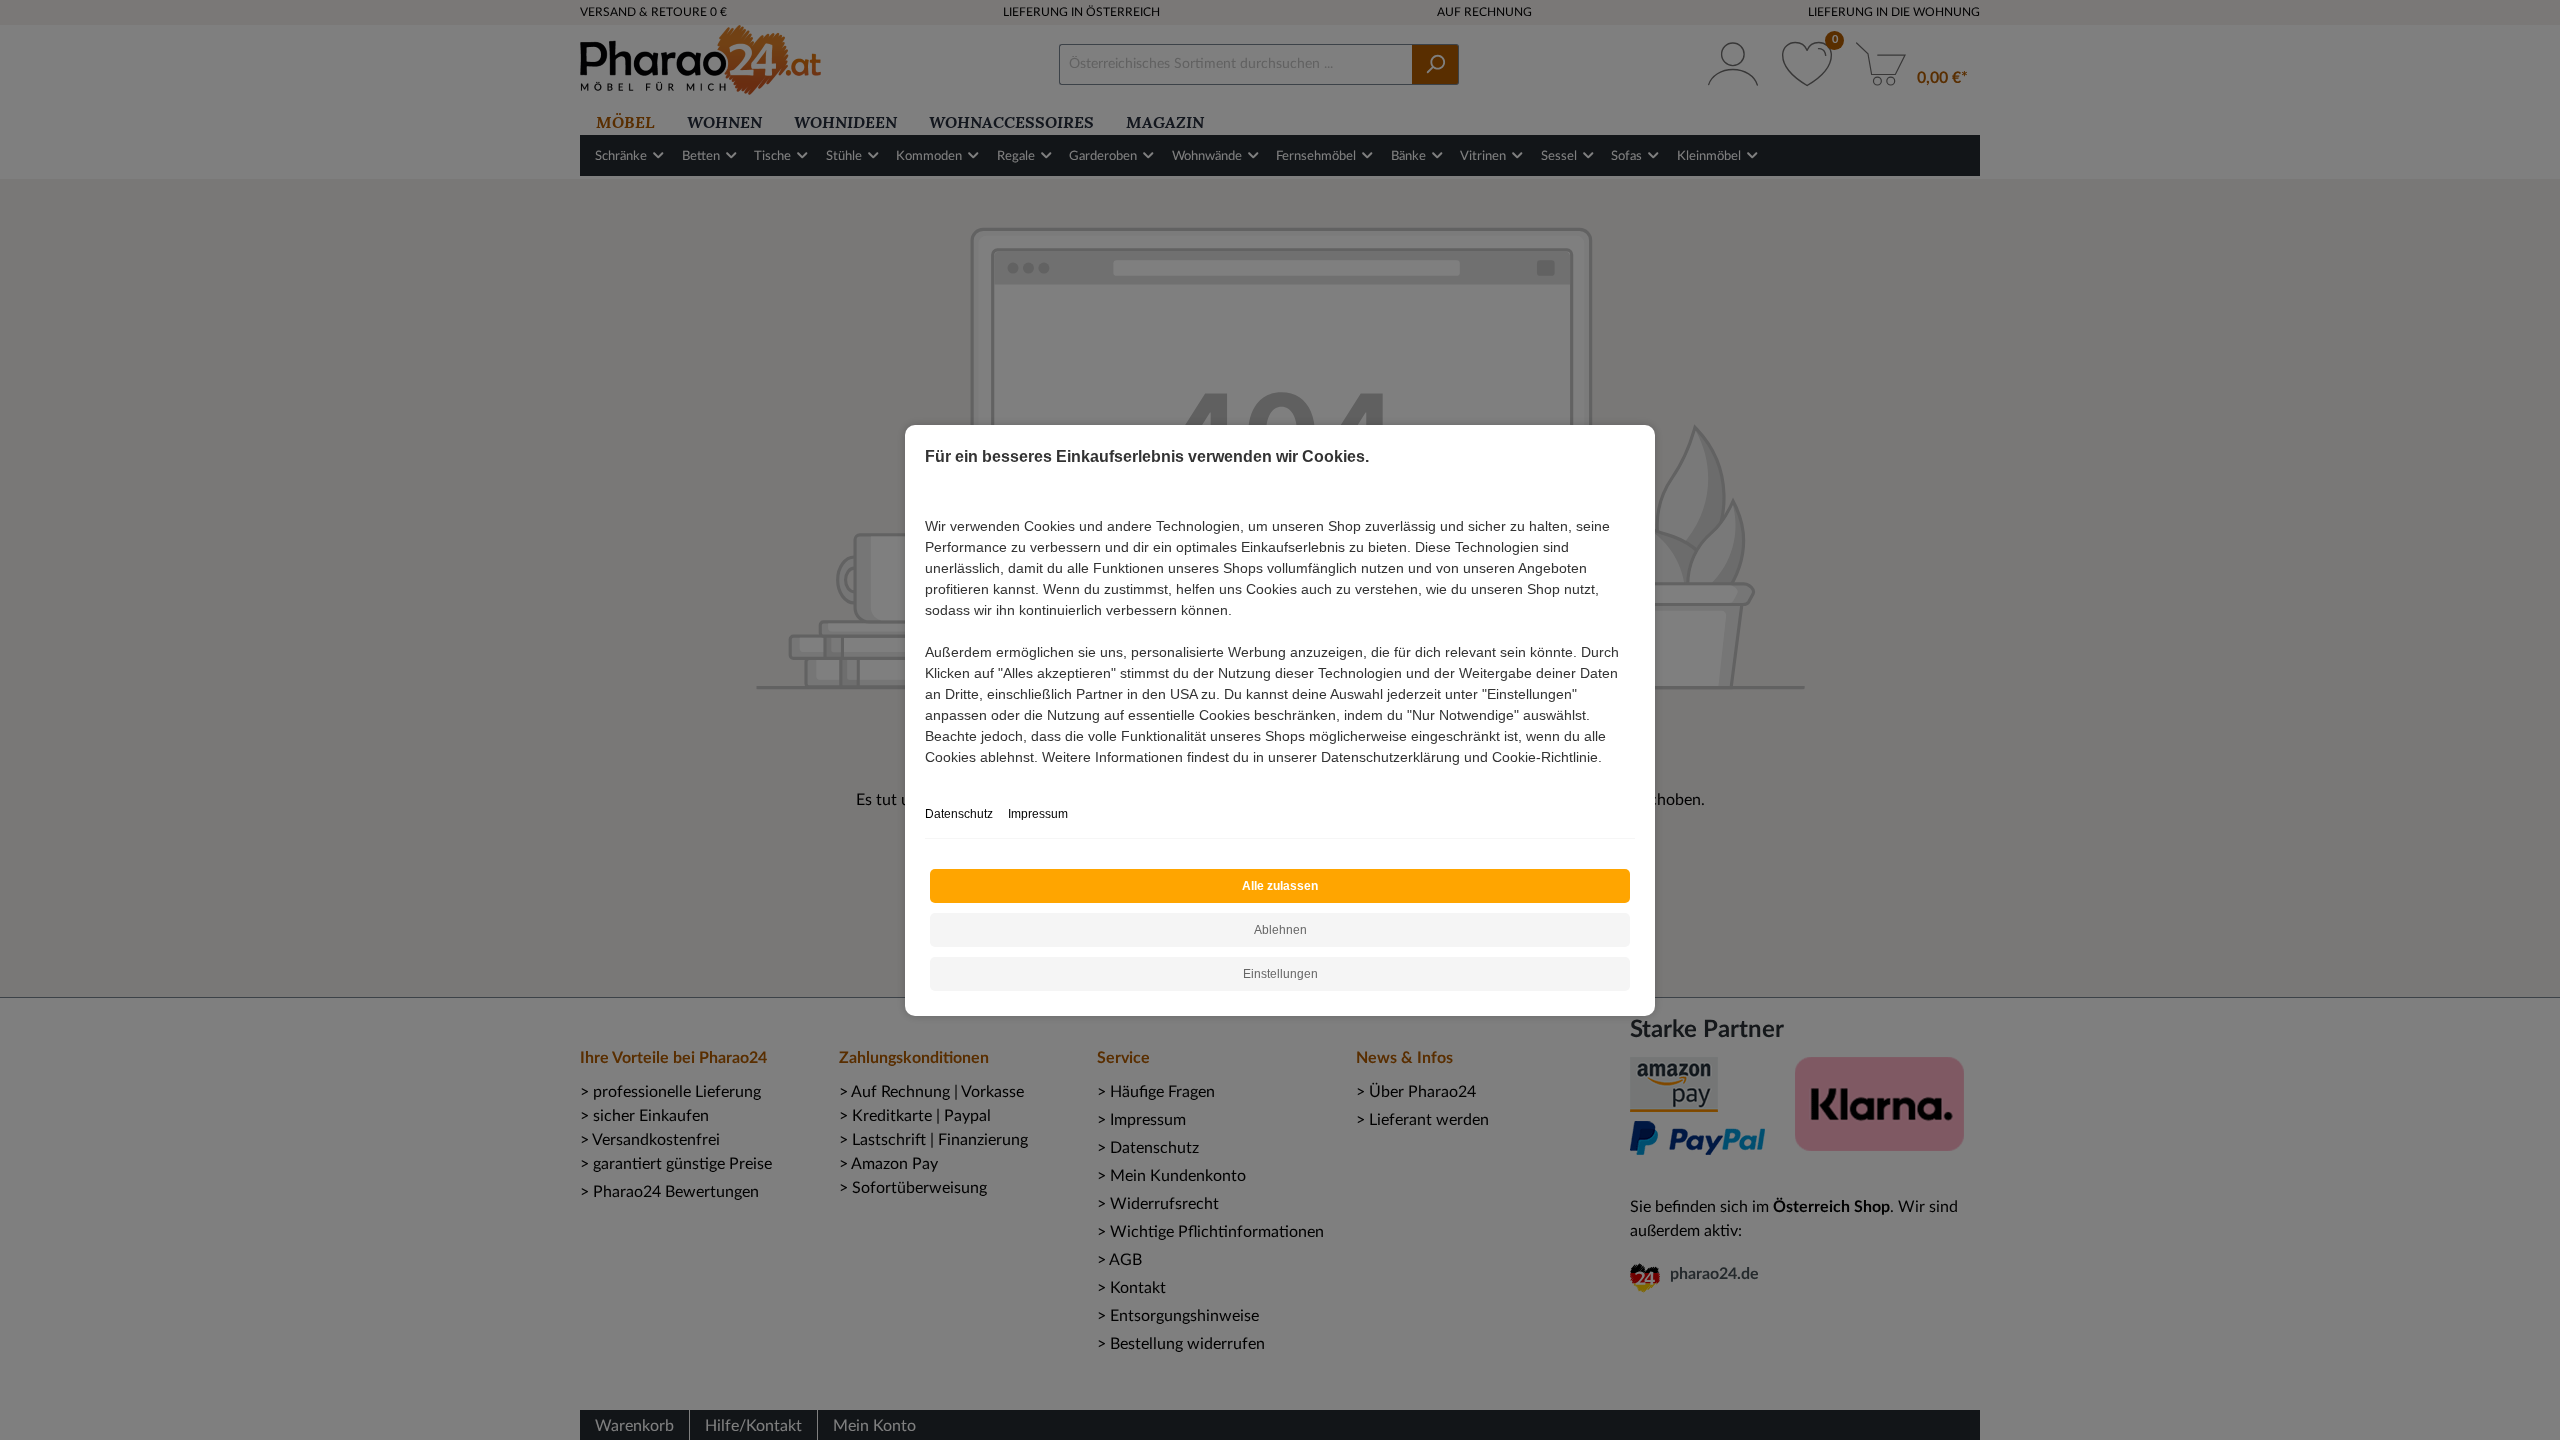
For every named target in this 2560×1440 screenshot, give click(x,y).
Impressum (1038, 814)
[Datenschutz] (927, 778)
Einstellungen (1280, 974)
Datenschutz (959, 814)
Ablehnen (1280, 930)
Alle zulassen (1280, 886)
